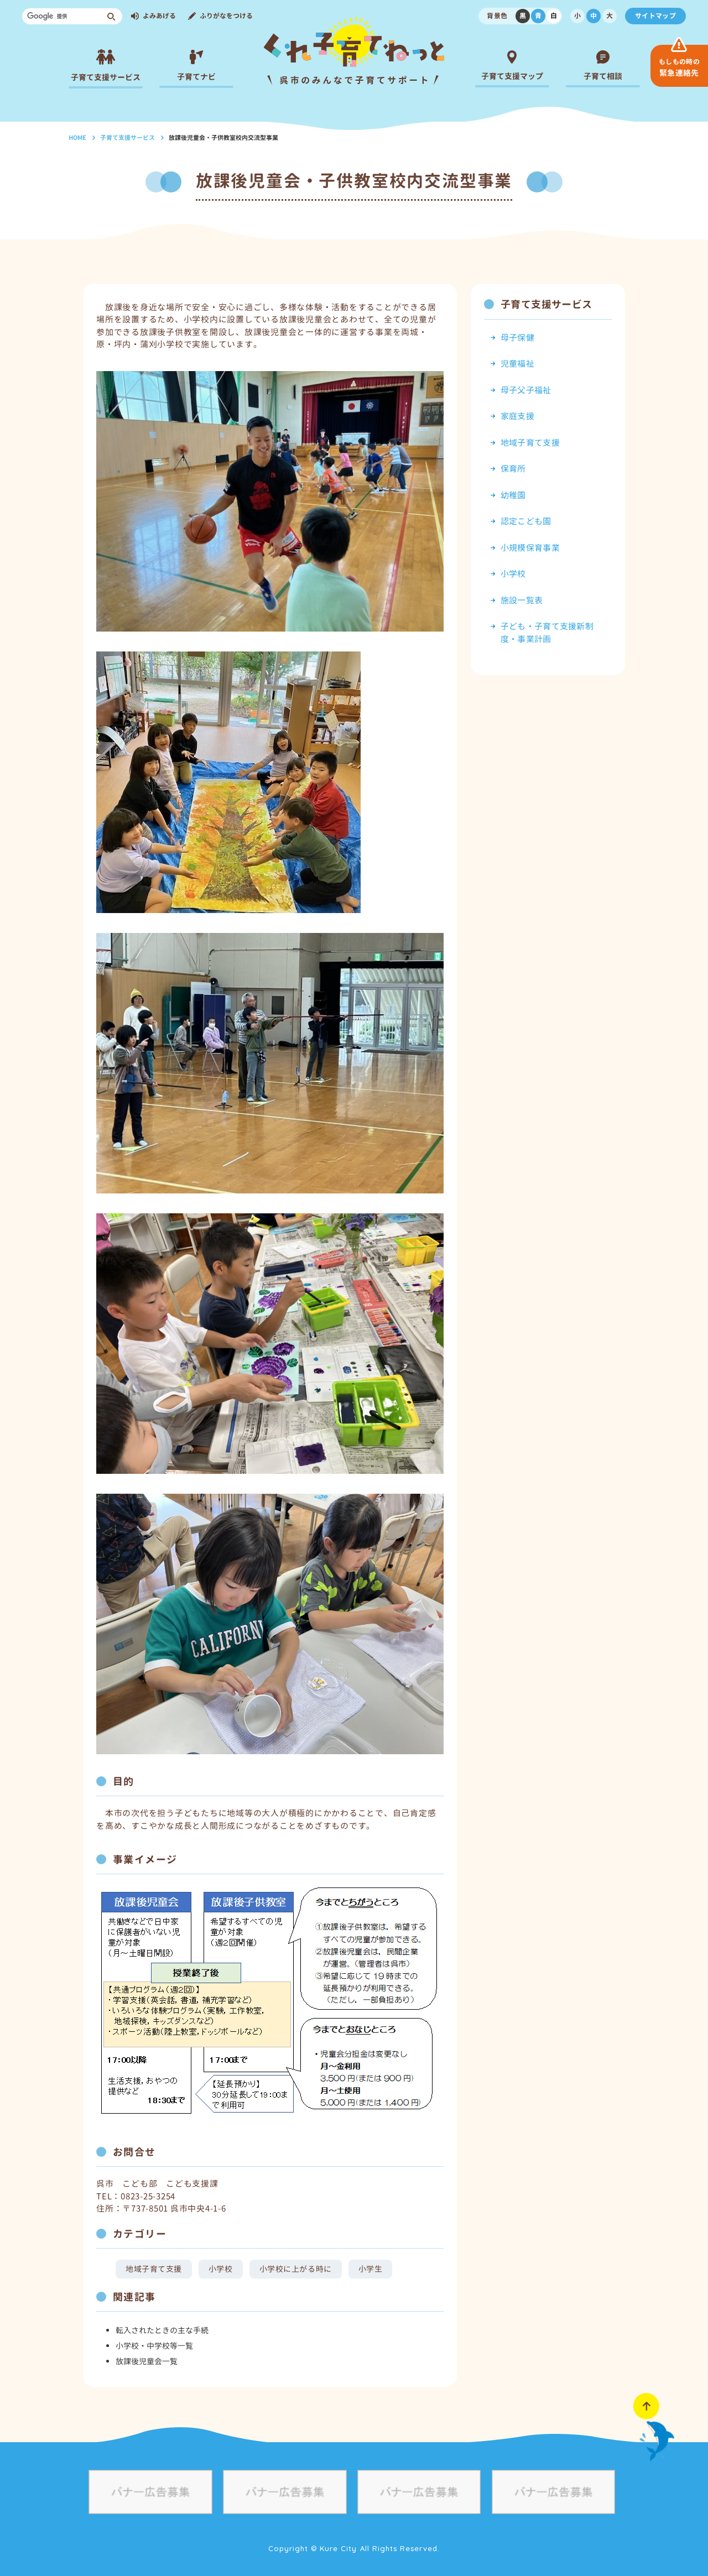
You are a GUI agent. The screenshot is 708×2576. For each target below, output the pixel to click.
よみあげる (159, 16)
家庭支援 (517, 416)
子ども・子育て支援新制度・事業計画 (547, 633)
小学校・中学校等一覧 (154, 2346)
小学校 (221, 2269)
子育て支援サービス (127, 138)
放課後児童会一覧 (147, 2361)
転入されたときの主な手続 (162, 2330)
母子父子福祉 (526, 390)
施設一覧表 (522, 600)
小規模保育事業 (530, 548)
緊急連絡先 (679, 67)
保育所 (513, 469)
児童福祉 (517, 364)
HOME (77, 138)
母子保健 (517, 338)
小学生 (371, 2269)
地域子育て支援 (154, 2269)
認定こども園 (526, 521)
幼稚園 (513, 495)
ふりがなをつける (226, 16)
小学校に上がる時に (296, 2269)
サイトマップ (655, 16)
